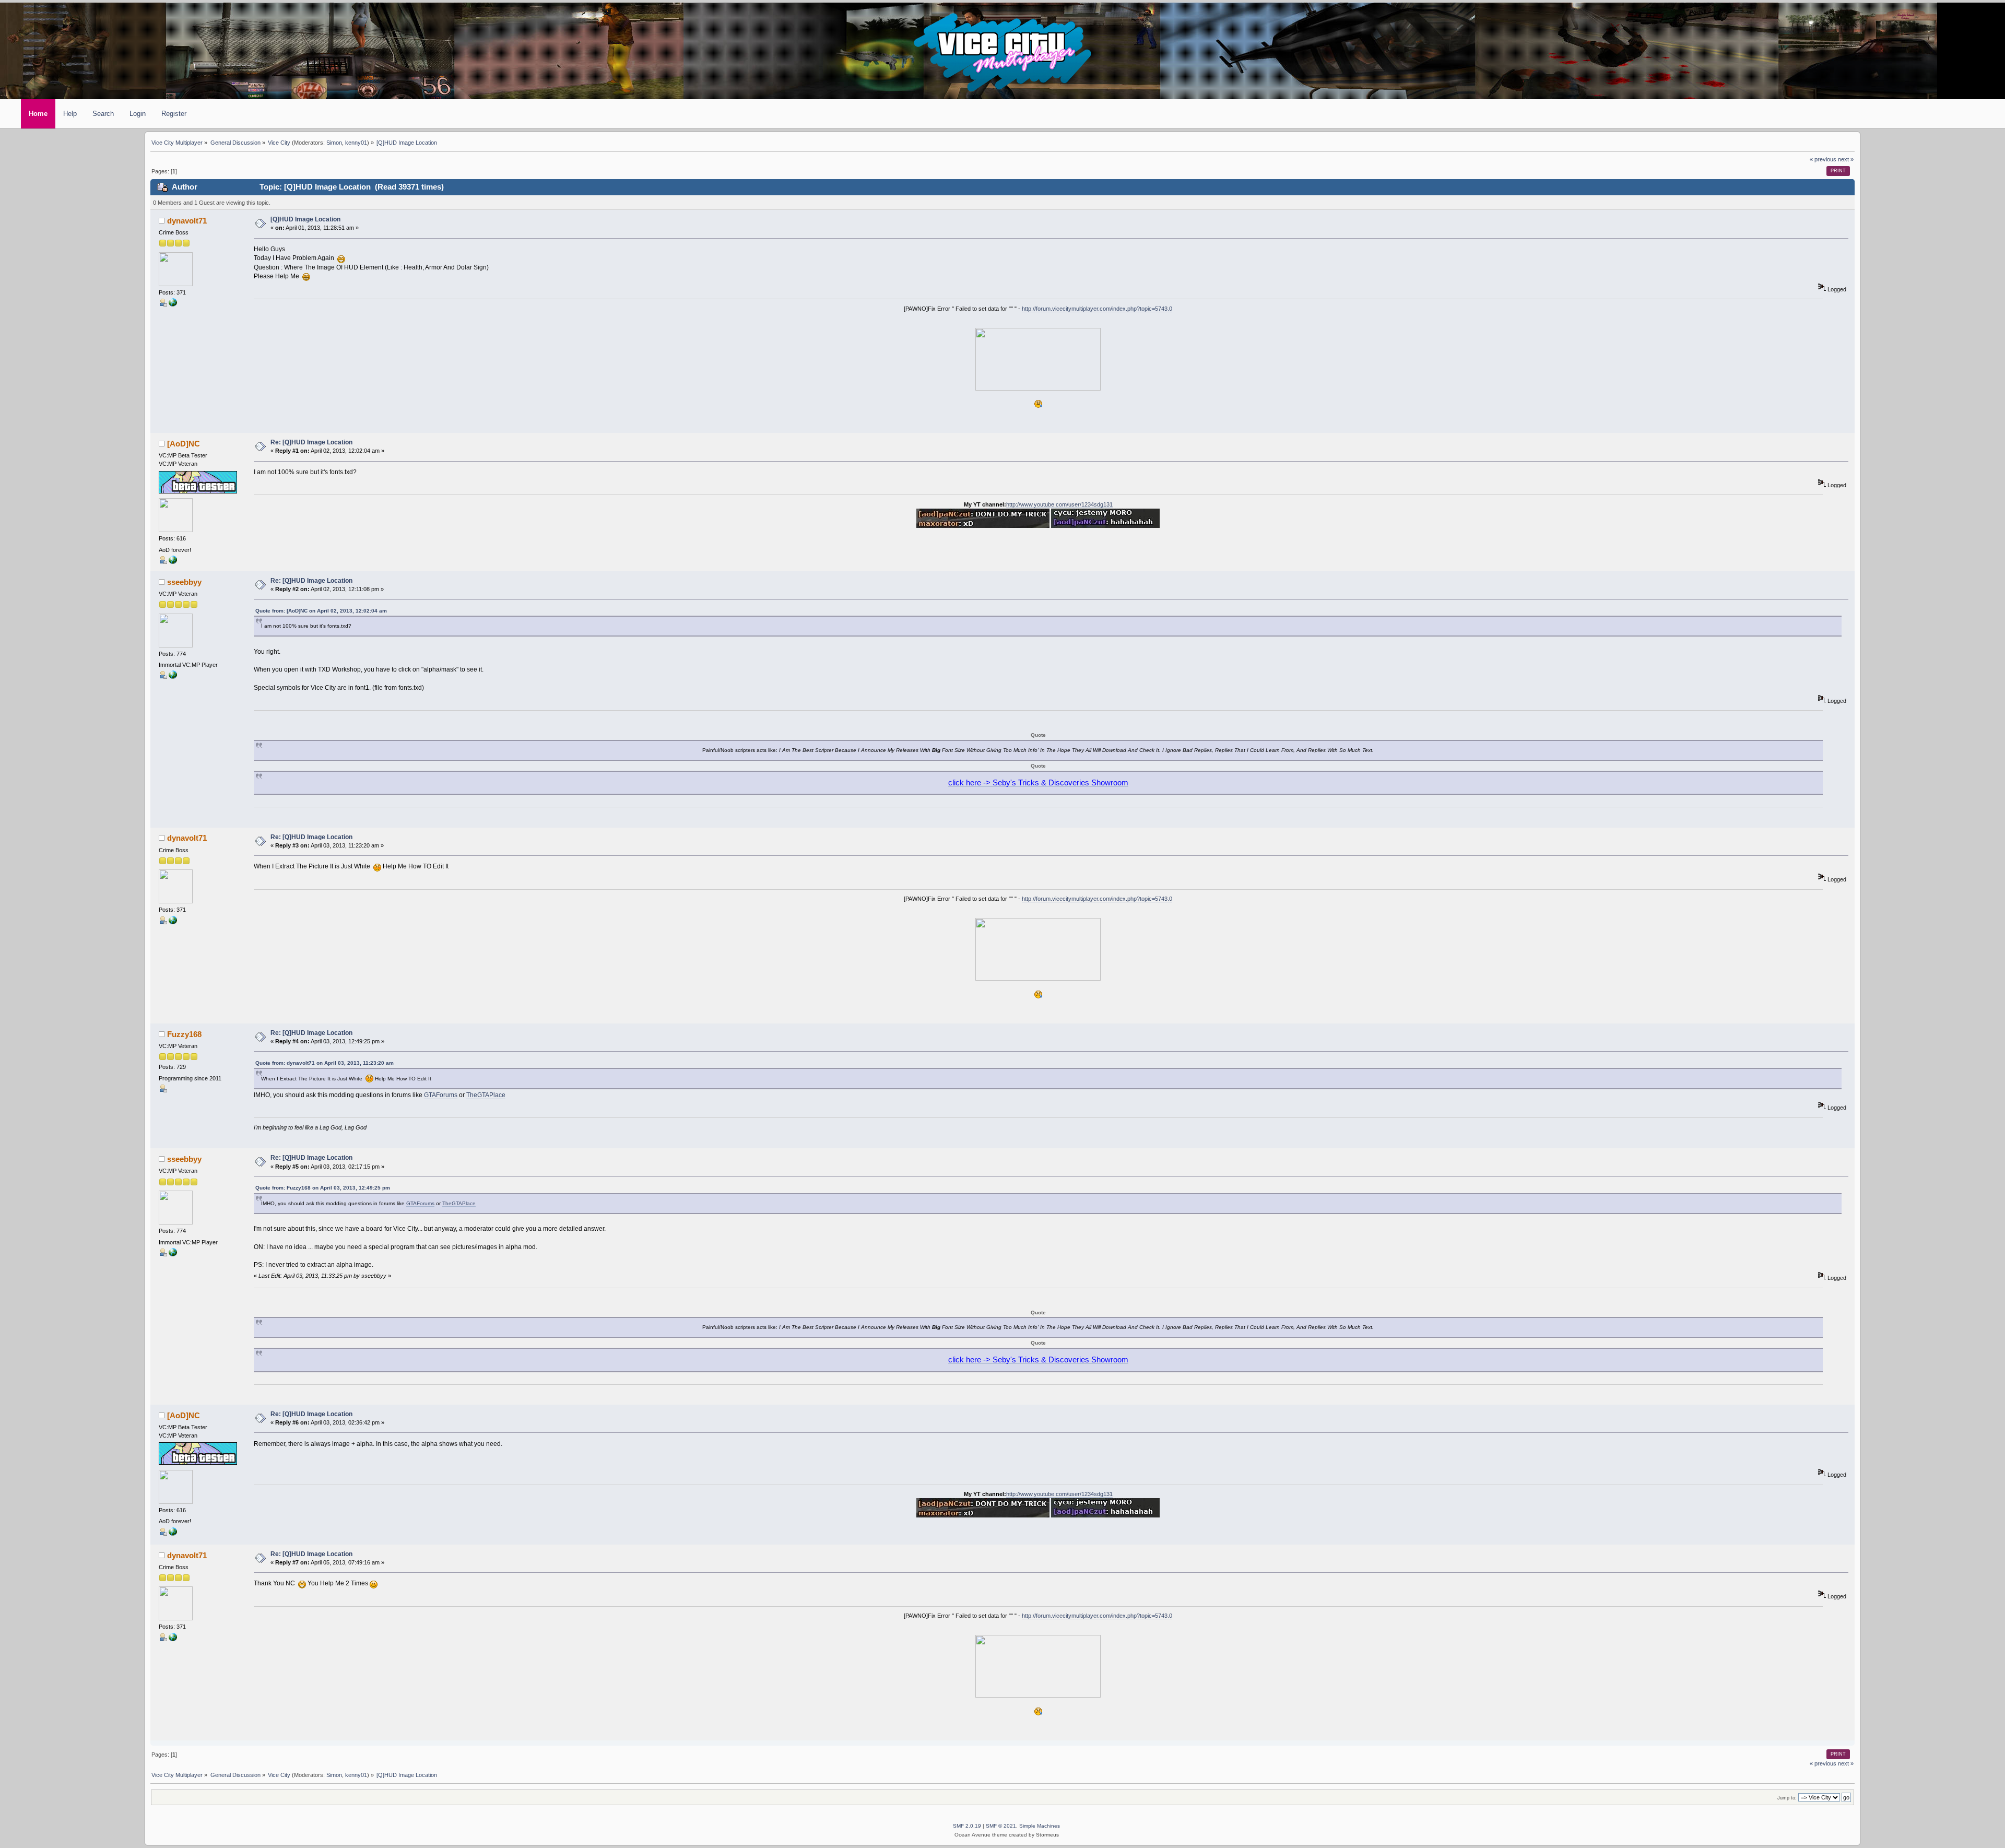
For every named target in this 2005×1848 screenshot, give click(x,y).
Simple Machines (1040, 1826)
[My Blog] (173, 304)
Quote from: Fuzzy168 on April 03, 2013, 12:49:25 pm (323, 1188)
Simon (334, 143)
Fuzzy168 (184, 1034)
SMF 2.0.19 (967, 1826)
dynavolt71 (187, 221)
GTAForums (441, 1095)
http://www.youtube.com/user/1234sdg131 (1059, 504)
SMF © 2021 (1001, 1826)
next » (1846, 159)
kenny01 (356, 143)
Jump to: (1787, 1798)
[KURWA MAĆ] (173, 562)
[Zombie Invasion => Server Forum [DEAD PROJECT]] (173, 677)
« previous (1823, 159)
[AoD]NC (184, 444)
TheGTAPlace (486, 1095)
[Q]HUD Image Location (305, 219)
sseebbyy (184, 582)
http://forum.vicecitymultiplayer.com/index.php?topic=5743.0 (1097, 309)
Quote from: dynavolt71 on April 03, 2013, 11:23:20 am (325, 1063)
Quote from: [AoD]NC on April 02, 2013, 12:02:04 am (321, 611)
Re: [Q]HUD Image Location (311, 442)
